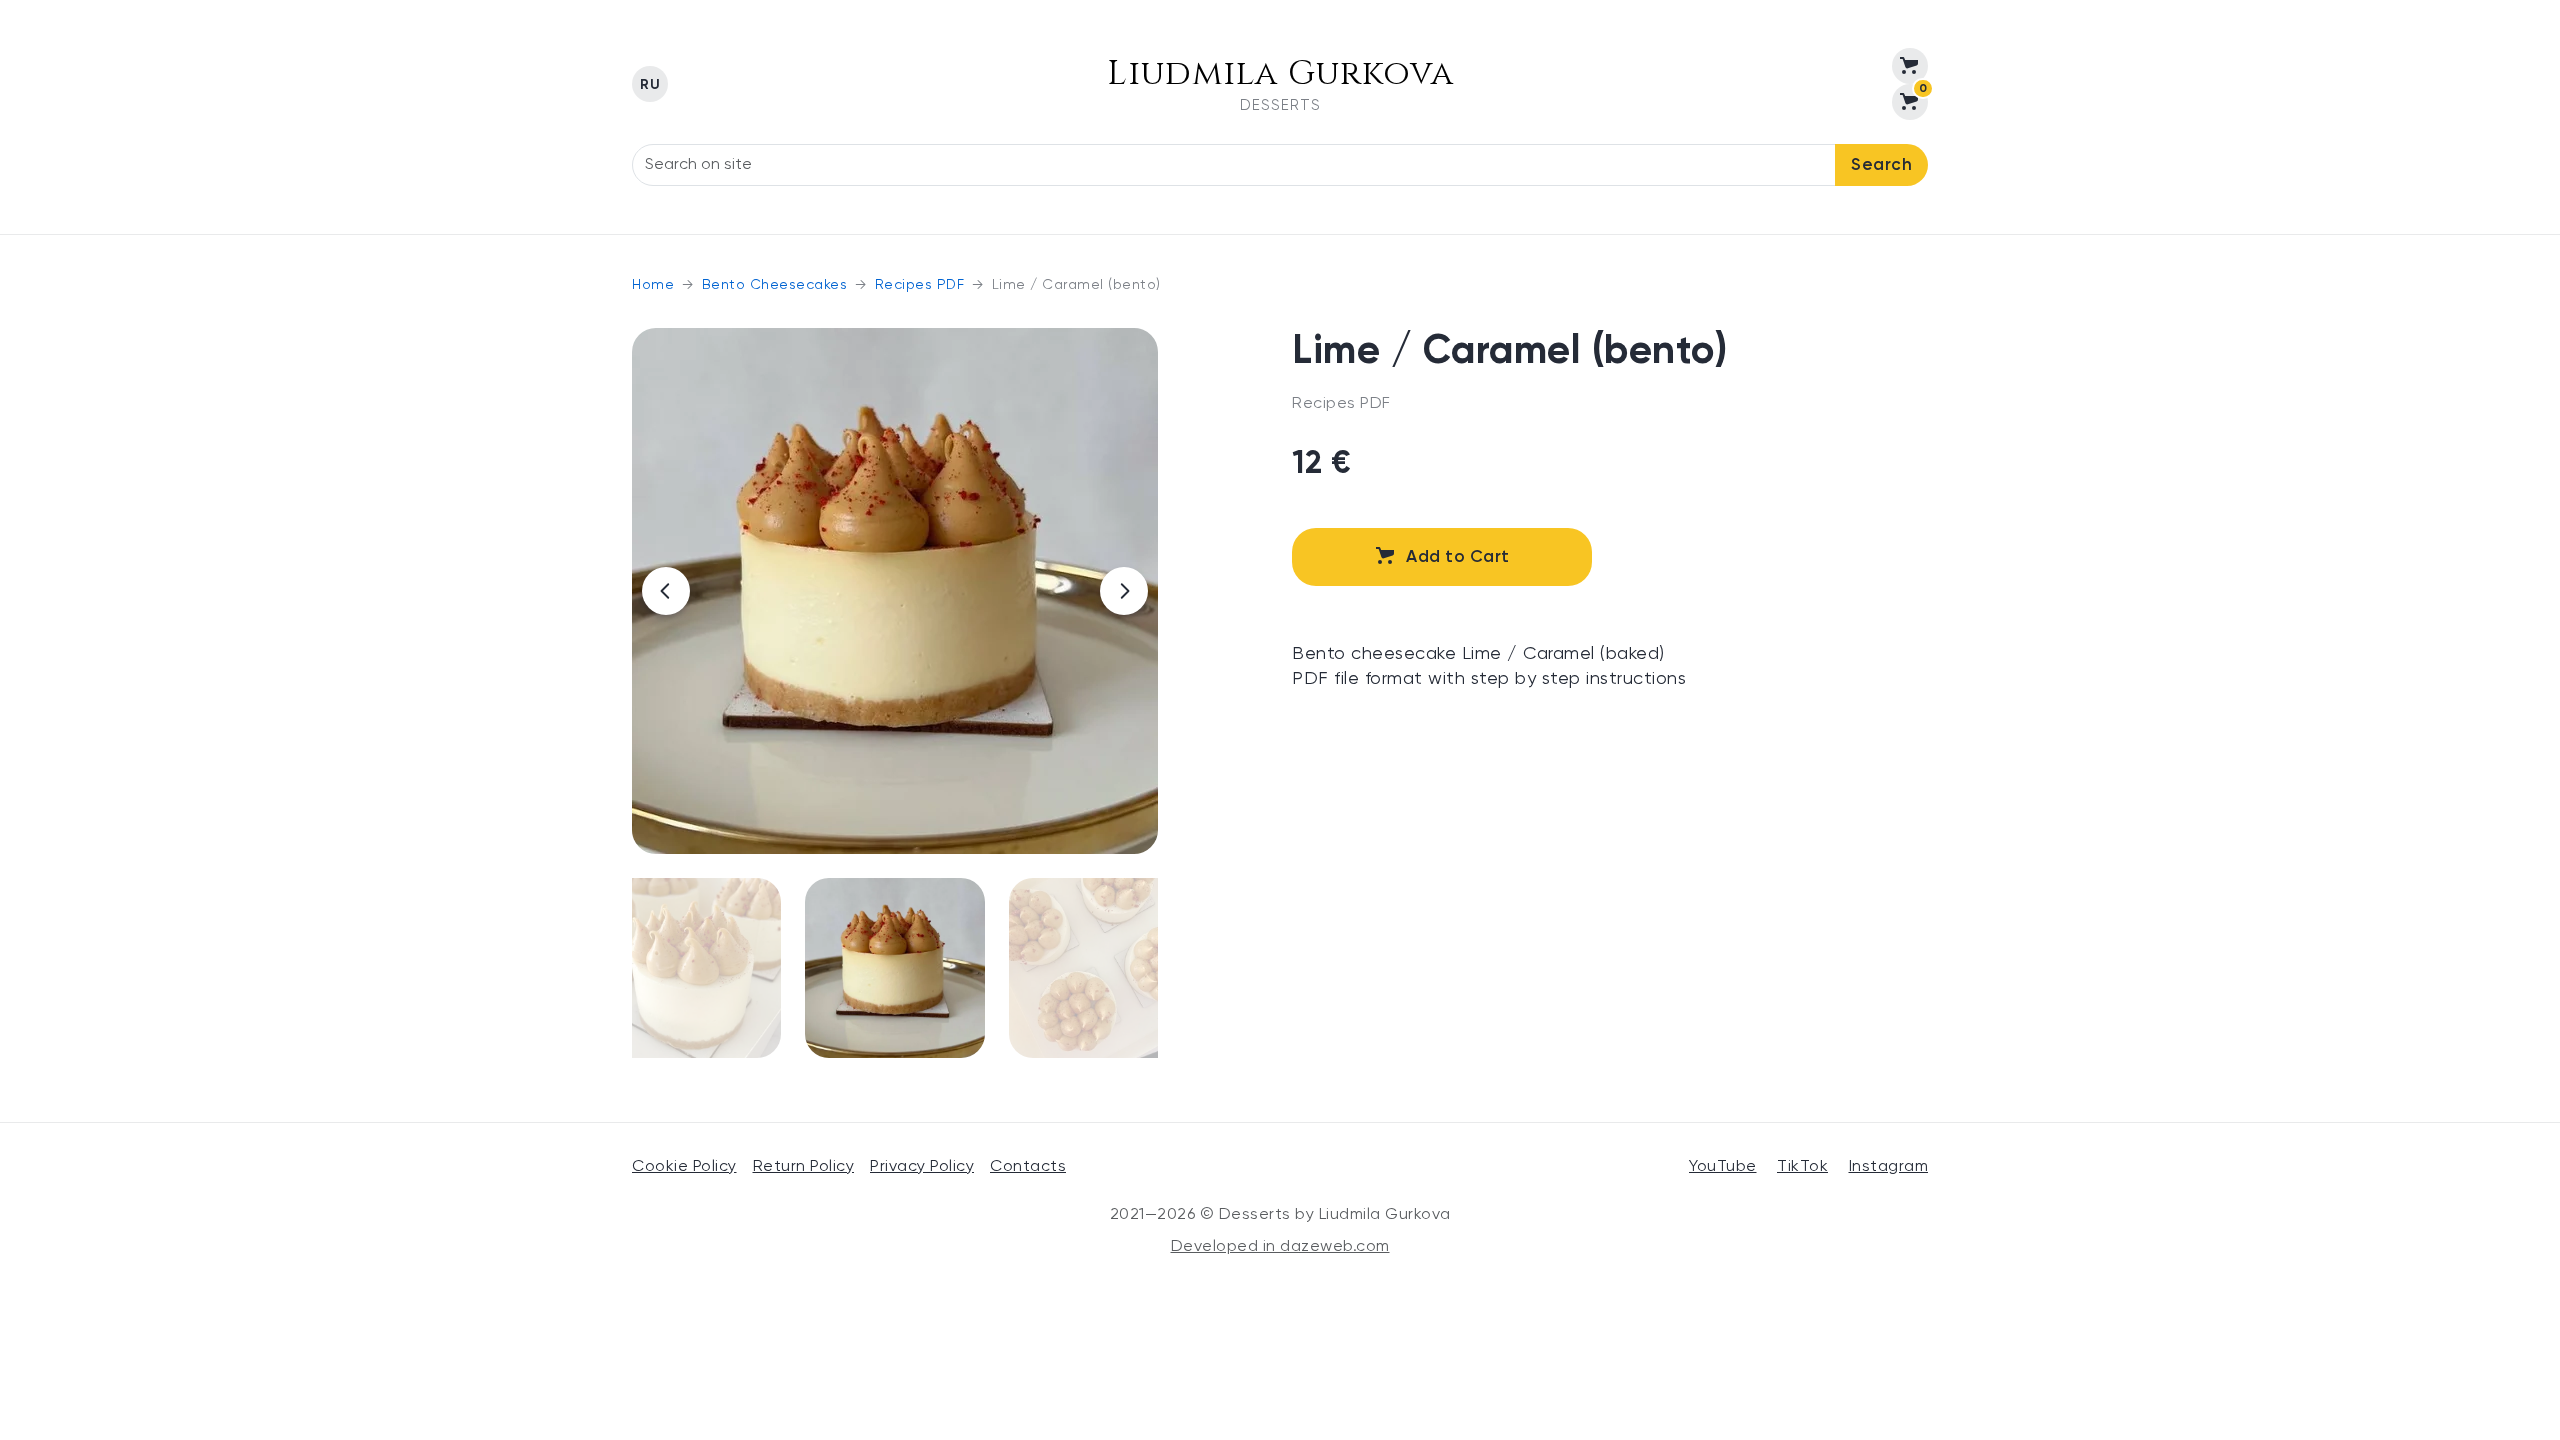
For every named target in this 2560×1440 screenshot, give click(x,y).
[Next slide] (1124, 591)
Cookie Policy (684, 1167)
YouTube (1723, 1167)
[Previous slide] (666, 591)
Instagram (1889, 1167)
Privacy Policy (922, 1167)
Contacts (1028, 1167)
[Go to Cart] (1910, 66)
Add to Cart (1458, 557)
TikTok (1802, 1167)
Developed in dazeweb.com (1280, 1247)
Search (1881, 165)
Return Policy (804, 1167)
